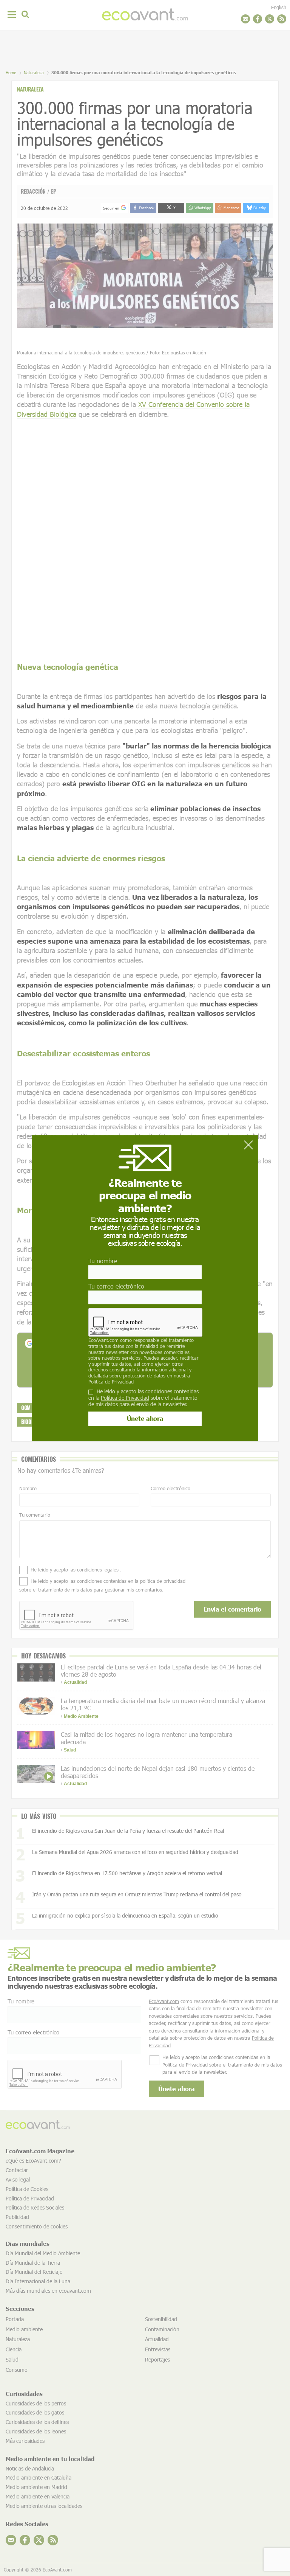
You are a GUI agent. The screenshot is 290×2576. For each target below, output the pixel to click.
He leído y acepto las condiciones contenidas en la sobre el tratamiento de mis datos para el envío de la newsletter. (143, 1398)
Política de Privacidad (111, 1382)
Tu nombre (103, 1261)
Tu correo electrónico (116, 1286)
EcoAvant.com (103, 1340)
